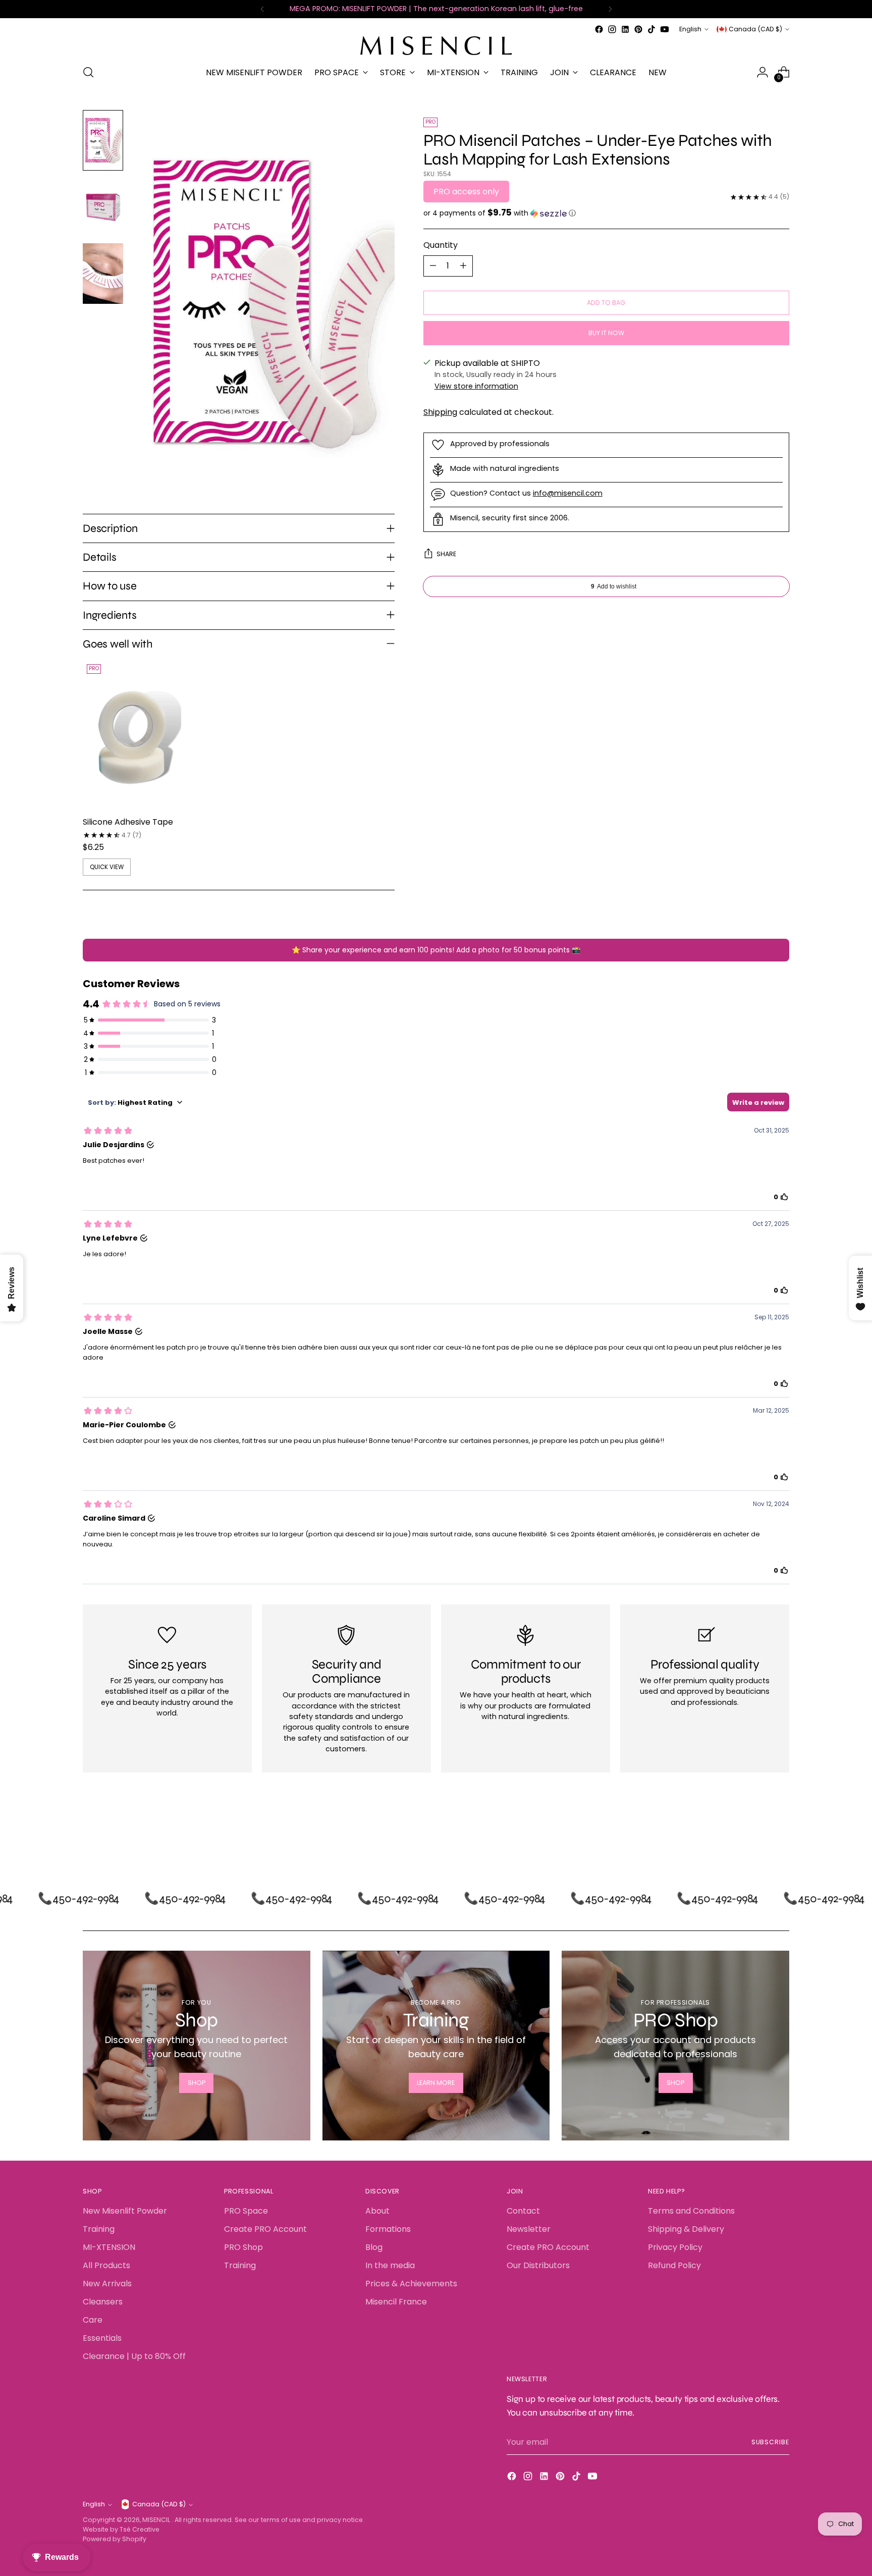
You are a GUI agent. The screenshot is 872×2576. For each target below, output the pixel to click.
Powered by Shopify (115, 2539)
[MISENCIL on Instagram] (612, 29)
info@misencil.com (568, 493)
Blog (374, 2247)
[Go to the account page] (762, 72)
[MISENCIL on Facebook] (599, 29)
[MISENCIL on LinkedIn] (625, 29)
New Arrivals (107, 2284)
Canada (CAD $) (755, 29)
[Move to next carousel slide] (781, 1833)
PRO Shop (243, 2247)
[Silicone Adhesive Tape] (132, 734)
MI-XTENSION (109, 2247)
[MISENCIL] (436, 46)
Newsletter (529, 2229)
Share (446, 554)
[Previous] (262, 9)
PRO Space (246, 2211)
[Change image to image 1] (103, 140)
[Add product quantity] (463, 266)
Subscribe (770, 2442)
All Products (106, 2265)
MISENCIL (157, 2520)
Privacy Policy (675, 2247)
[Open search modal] (88, 72)
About (377, 2211)
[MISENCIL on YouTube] (665, 29)
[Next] (610, 9)
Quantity (441, 245)
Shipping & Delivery (686, 2229)
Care (93, 2320)
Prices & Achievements (411, 2284)
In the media (390, 2265)
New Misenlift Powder (125, 2211)
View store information (476, 386)
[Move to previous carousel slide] (757, 1833)
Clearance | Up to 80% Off (134, 2356)
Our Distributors (538, 2265)
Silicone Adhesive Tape (128, 822)
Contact (523, 2211)
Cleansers (103, 2302)
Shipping (440, 412)
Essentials (102, 2338)
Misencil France (396, 2302)
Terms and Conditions (691, 2211)
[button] (606, 213)
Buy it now (606, 333)
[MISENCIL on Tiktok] (651, 29)
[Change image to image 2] (103, 207)
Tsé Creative (140, 2529)
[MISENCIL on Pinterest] (638, 29)
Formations (388, 2229)
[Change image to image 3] (103, 274)
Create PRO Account (265, 2229)
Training (99, 2229)
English (690, 29)
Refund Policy (674, 2265)
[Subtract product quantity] (433, 266)
